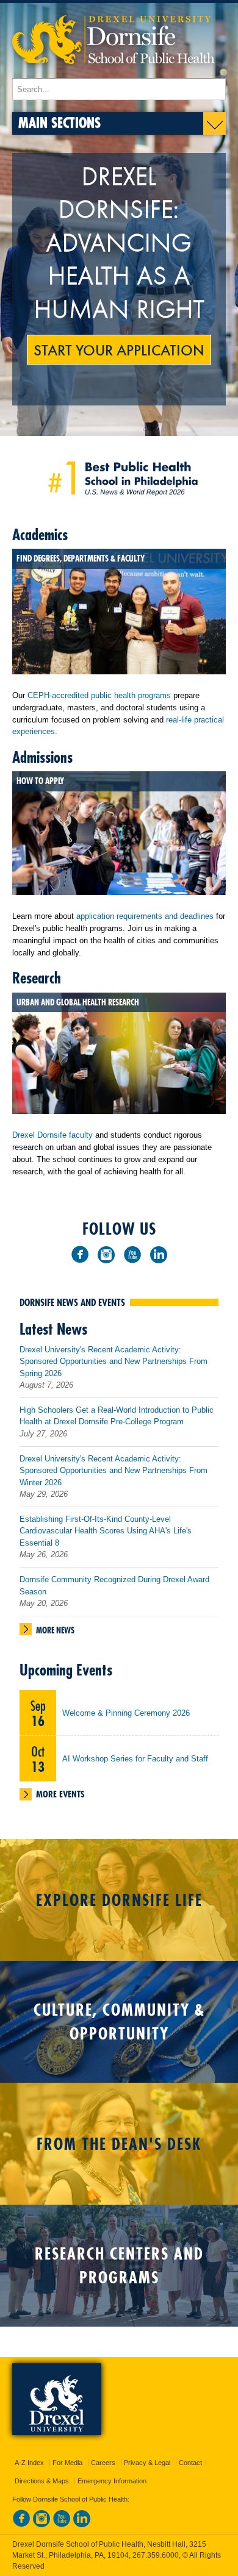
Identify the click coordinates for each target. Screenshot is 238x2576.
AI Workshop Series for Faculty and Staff (135, 1759)
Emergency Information (112, 2481)
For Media (67, 2463)
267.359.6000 (156, 2555)
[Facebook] (80, 1254)
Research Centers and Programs (119, 2266)
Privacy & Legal (147, 2463)
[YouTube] (132, 1254)
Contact (190, 2463)
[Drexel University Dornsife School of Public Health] (114, 72)
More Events (60, 1794)
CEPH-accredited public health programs (99, 695)
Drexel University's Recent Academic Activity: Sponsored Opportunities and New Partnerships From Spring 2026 (114, 1361)
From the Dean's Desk (119, 2144)
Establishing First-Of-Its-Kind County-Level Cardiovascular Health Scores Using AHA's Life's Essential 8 (106, 1531)
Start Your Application (119, 349)
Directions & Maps (42, 2481)
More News (55, 1630)
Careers (103, 2463)
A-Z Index (29, 2463)
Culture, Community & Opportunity (119, 2022)
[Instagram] (106, 1254)
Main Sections (60, 122)
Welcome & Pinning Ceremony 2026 (126, 1713)
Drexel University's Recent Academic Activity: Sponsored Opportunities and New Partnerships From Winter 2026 (114, 1471)
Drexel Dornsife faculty (52, 1135)
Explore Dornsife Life (119, 1900)
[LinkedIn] (159, 1254)
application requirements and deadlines (145, 916)
